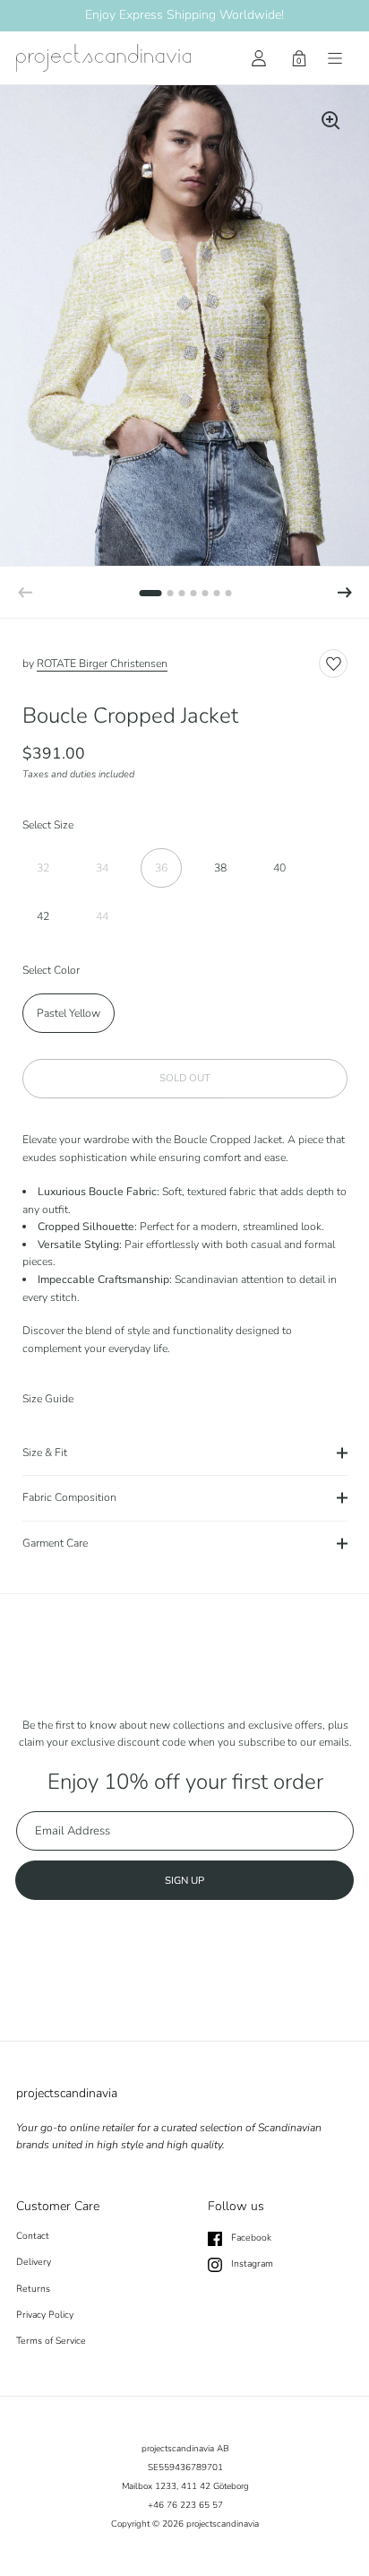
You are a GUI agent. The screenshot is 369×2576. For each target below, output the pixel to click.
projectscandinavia (223, 2524)
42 (43, 916)
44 (102, 916)
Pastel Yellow (69, 1013)
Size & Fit (45, 1453)
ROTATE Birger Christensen (102, 664)
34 (102, 868)
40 (279, 868)
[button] (345, 593)
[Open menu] (335, 58)
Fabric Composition (69, 1497)
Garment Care (55, 1543)
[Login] (259, 58)
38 (220, 868)
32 (43, 868)
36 (161, 868)
